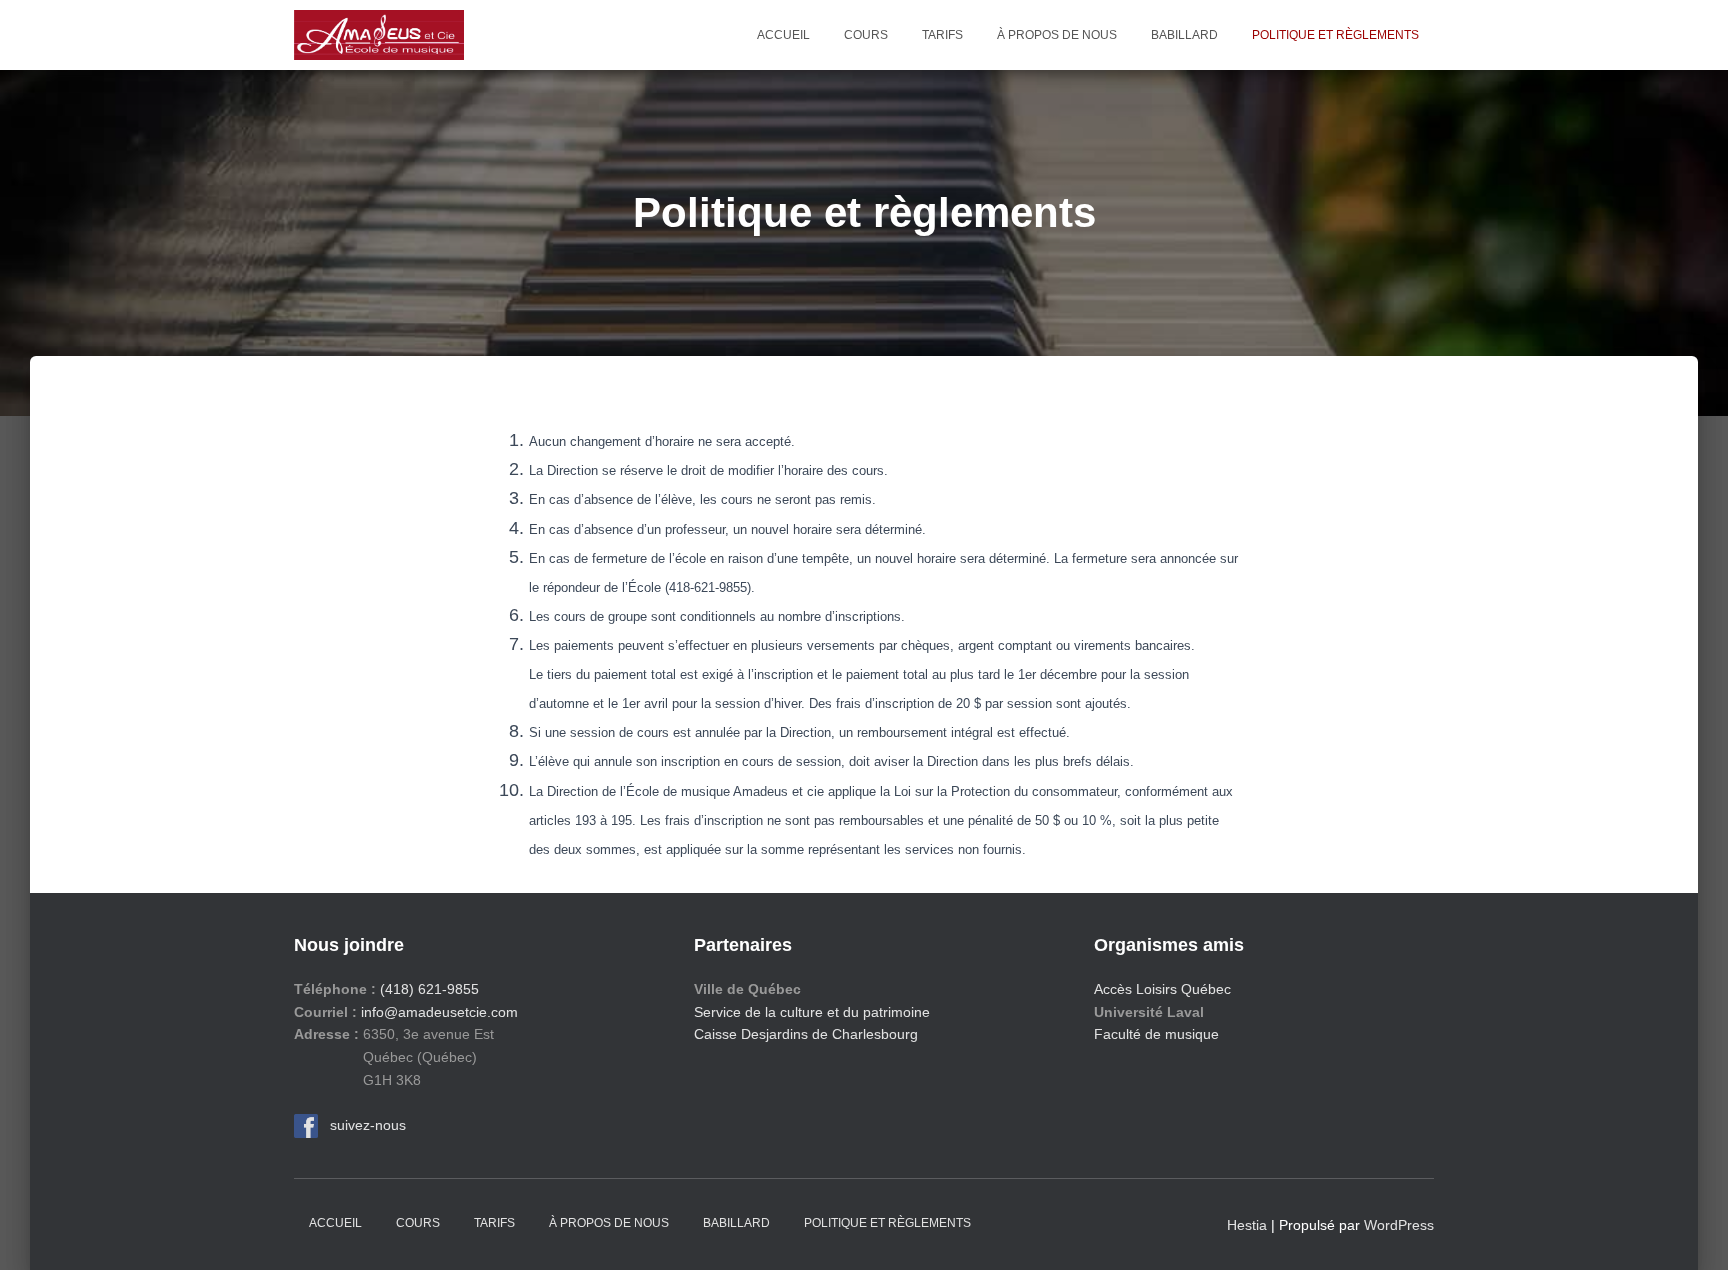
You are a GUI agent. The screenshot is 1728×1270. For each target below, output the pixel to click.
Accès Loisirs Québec (1162, 989)
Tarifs (942, 35)
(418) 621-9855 (429, 989)
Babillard (1184, 35)
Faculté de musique (1156, 1034)
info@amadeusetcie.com (439, 1012)
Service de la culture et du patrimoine (812, 1012)
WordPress (1399, 1225)
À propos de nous (1057, 35)
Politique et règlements (1335, 35)
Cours (866, 35)
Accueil (783, 35)
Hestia (1247, 1225)
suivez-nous (362, 1125)
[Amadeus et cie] (379, 35)
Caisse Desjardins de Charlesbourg (806, 1034)
